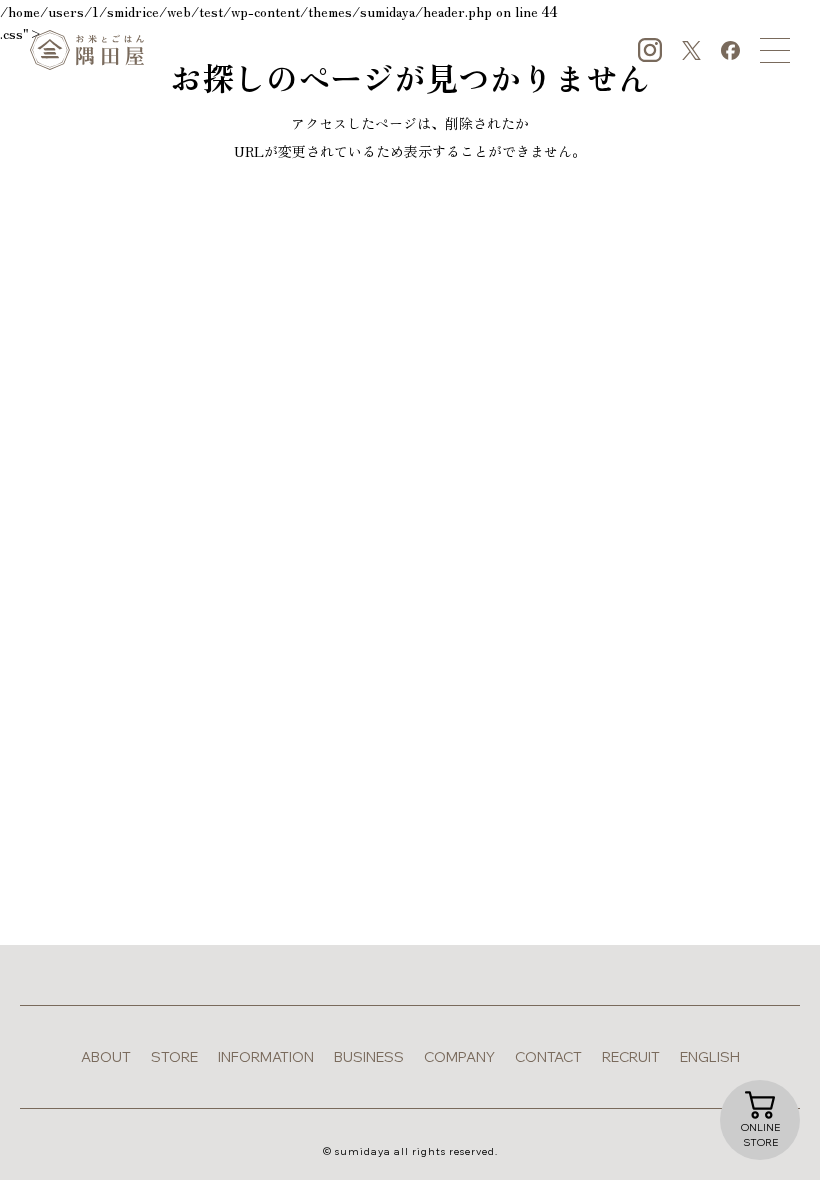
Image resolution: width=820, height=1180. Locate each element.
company (459, 1057)
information (266, 1057)
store (174, 1057)
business (369, 1057)
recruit (631, 1057)
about (106, 1057)
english (710, 1057)
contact (548, 1057)
